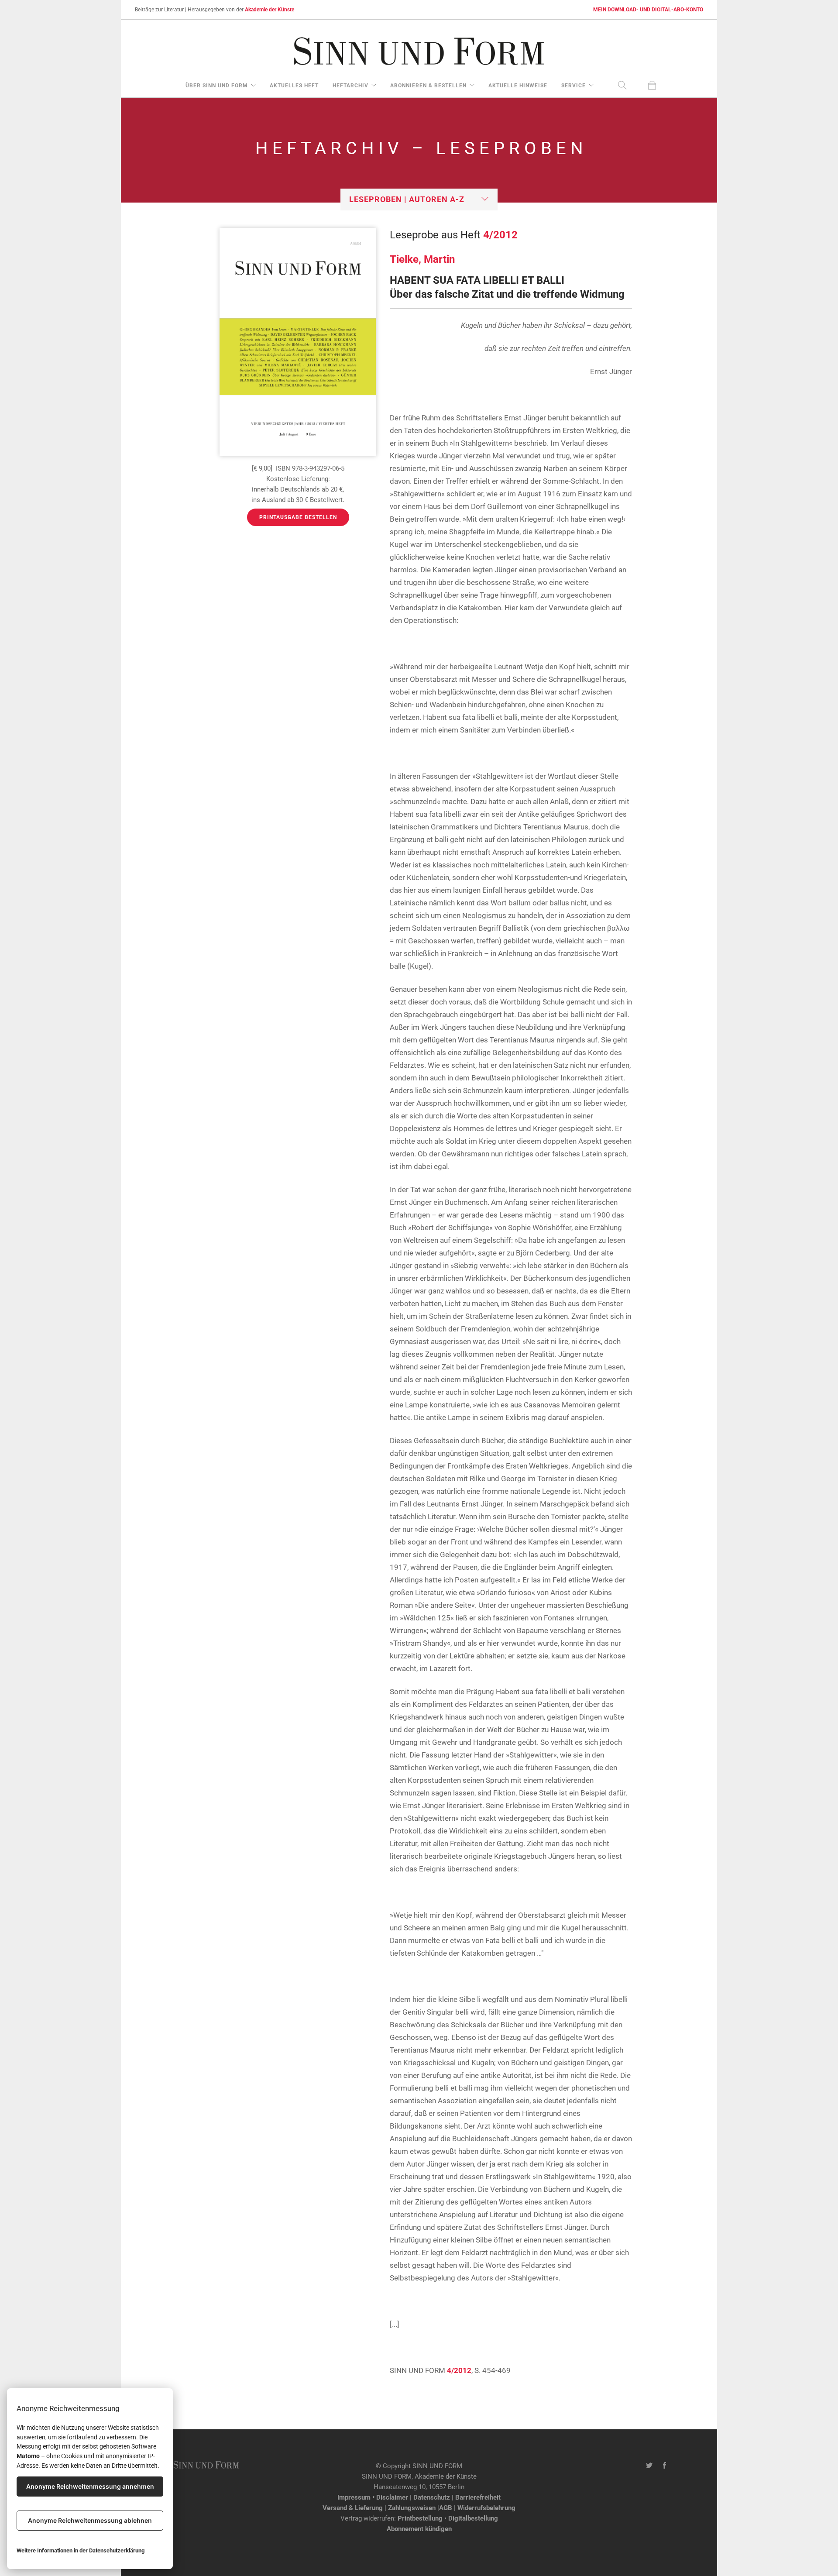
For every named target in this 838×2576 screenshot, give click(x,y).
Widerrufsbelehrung (486, 2508)
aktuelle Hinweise (518, 86)
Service (574, 86)
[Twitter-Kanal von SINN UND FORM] (649, 2466)
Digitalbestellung (473, 2518)
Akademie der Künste (270, 10)
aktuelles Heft (294, 86)
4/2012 (500, 235)
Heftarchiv (350, 86)
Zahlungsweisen (412, 2508)
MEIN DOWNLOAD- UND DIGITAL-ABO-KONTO (648, 10)
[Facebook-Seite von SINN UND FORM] (665, 2466)
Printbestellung (420, 2518)
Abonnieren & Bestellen (428, 86)
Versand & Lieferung (353, 2508)
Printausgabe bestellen (298, 517)
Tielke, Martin (422, 259)
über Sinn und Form (217, 86)
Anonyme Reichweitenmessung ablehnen (90, 2520)
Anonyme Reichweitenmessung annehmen (90, 2486)
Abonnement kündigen (419, 2529)
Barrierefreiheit (478, 2497)
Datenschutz (432, 2497)
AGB (446, 2508)
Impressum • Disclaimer (373, 2497)
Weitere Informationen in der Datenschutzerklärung (81, 2550)
